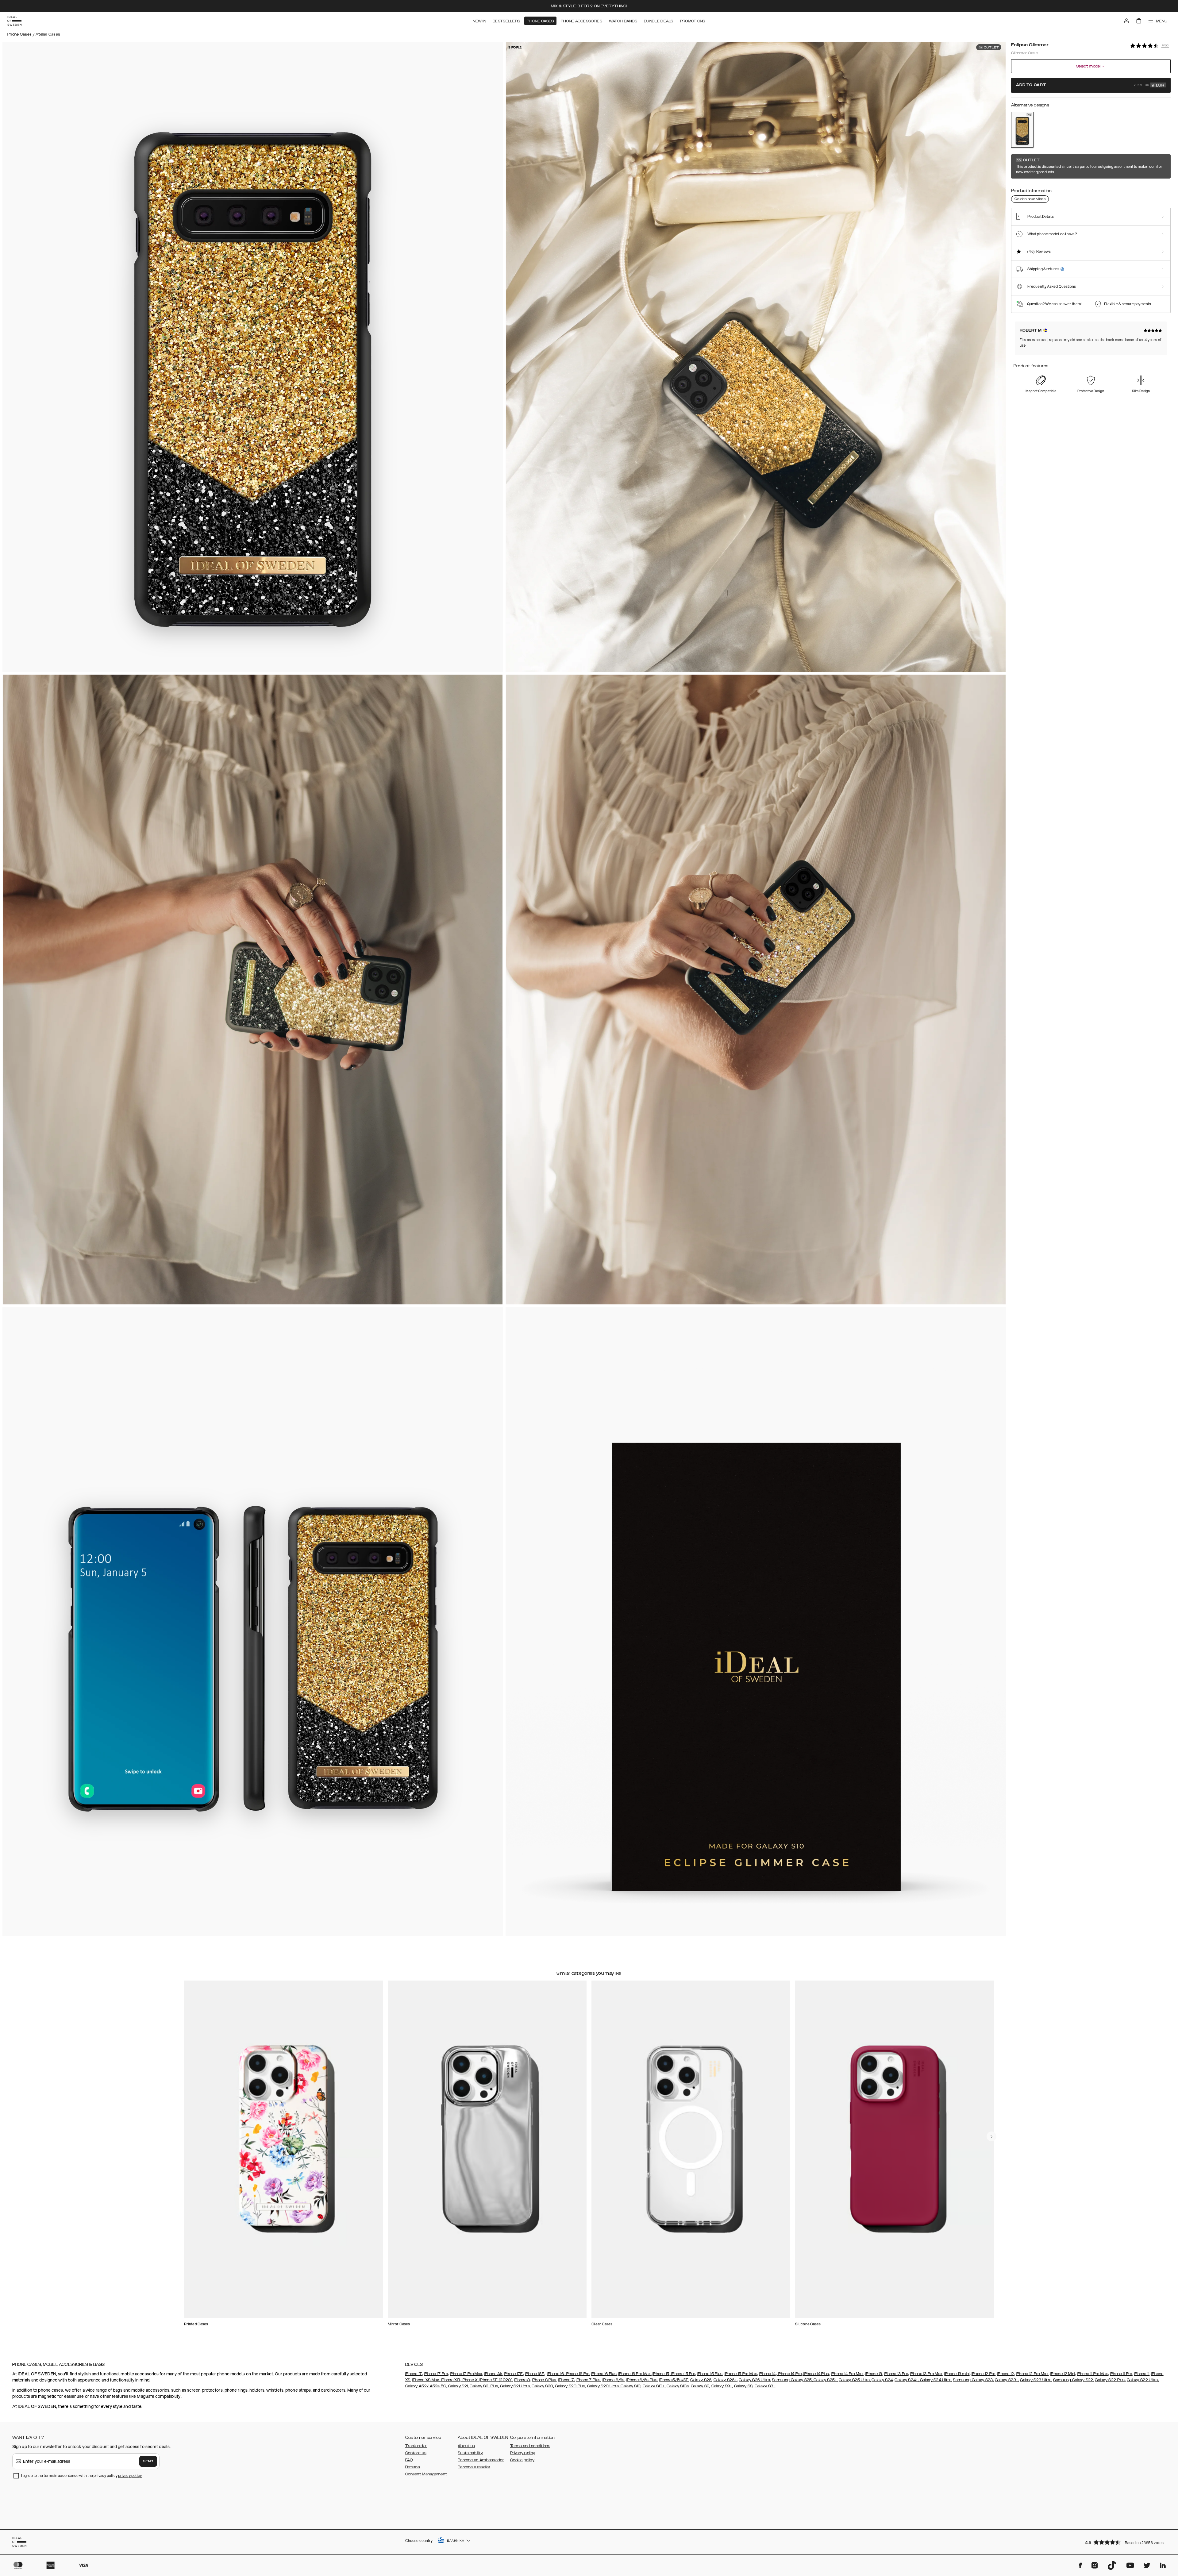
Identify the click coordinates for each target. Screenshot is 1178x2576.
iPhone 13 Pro (896, 2374)
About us (466, 2446)
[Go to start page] (14, 21)
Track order (416, 2446)
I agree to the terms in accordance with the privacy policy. (82, 2476)
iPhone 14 (767, 2374)
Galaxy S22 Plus (1110, 2380)
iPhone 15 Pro (683, 2374)
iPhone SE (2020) (496, 2380)
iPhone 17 (414, 2374)
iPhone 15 (661, 2374)
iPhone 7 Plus (588, 2380)
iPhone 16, (556, 2374)
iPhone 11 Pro (1121, 2374)
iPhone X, (470, 2380)
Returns (413, 2467)
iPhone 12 (1006, 2374)
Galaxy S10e (678, 2386)
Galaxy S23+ (1007, 2380)
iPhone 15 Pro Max (741, 2374)
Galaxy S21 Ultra (514, 2386)
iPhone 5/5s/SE (674, 2380)
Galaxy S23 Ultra (1036, 2380)
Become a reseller (474, 2467)
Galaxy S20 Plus (570, 2386)
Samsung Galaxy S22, (1074, 2380)
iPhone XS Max (426, 2380)
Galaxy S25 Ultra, (855, 2380)
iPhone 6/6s (614, 2380)
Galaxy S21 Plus (484, 2386)
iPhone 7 (566, 2380)
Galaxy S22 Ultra (1142, 2380)
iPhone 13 (874, 2374)
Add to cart (1090, 85)
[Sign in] (1126, 21)
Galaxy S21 (458, 2386)
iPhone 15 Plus (710, 2374)
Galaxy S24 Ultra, (935, 2380)
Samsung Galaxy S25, (792, 2380)
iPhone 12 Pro (984, 2374)
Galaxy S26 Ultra (754, 2380)
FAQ (409, 2460)
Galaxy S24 (882, 2380)
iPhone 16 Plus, (604, 2374)
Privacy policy (523, 2453)
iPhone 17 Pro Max (466, 2374)
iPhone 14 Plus (816, 2374)
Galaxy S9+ (722, 2386)
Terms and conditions (530, 2446)
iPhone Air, (493, 2374)
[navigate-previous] (991, 2136)
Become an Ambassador (481, 2460)
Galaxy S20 (542, 2386)
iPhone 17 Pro (436, 2374)
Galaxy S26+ (725, 2380)
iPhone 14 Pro (789, 2374)
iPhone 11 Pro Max (1093, 2374)
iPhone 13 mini (957, 2374)
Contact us (416, 2453)
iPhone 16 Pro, (577, 2374)
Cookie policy (522, 2460)
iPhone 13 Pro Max (926, 2374)
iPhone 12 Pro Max (1032, 2374)
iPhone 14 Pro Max (847, 2374)
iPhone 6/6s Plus (642, 2380)
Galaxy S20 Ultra (603, 2386)
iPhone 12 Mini (1063, 2374)
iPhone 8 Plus (544, 2380)
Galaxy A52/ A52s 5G (426, 2386)
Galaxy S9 (700, 2386)
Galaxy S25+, (825, 2380)
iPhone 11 (1142, 2374)
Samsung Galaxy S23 (973, 2380)
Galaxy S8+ (765, 2386)
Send (148, 2461)
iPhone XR (450, 2380)
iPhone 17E (513, 2374)
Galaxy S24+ (906, 2380)
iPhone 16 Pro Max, (635, 2374)
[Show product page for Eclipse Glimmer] (1022, 130)
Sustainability (470, 2453)
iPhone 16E (535, 2374)
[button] (1126, 2542)
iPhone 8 (522, 2380)
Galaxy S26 (701, 2380)
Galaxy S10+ (654, 2386)
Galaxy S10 (630, 2386)
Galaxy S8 (743, 2386)
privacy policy (130, 2476)
